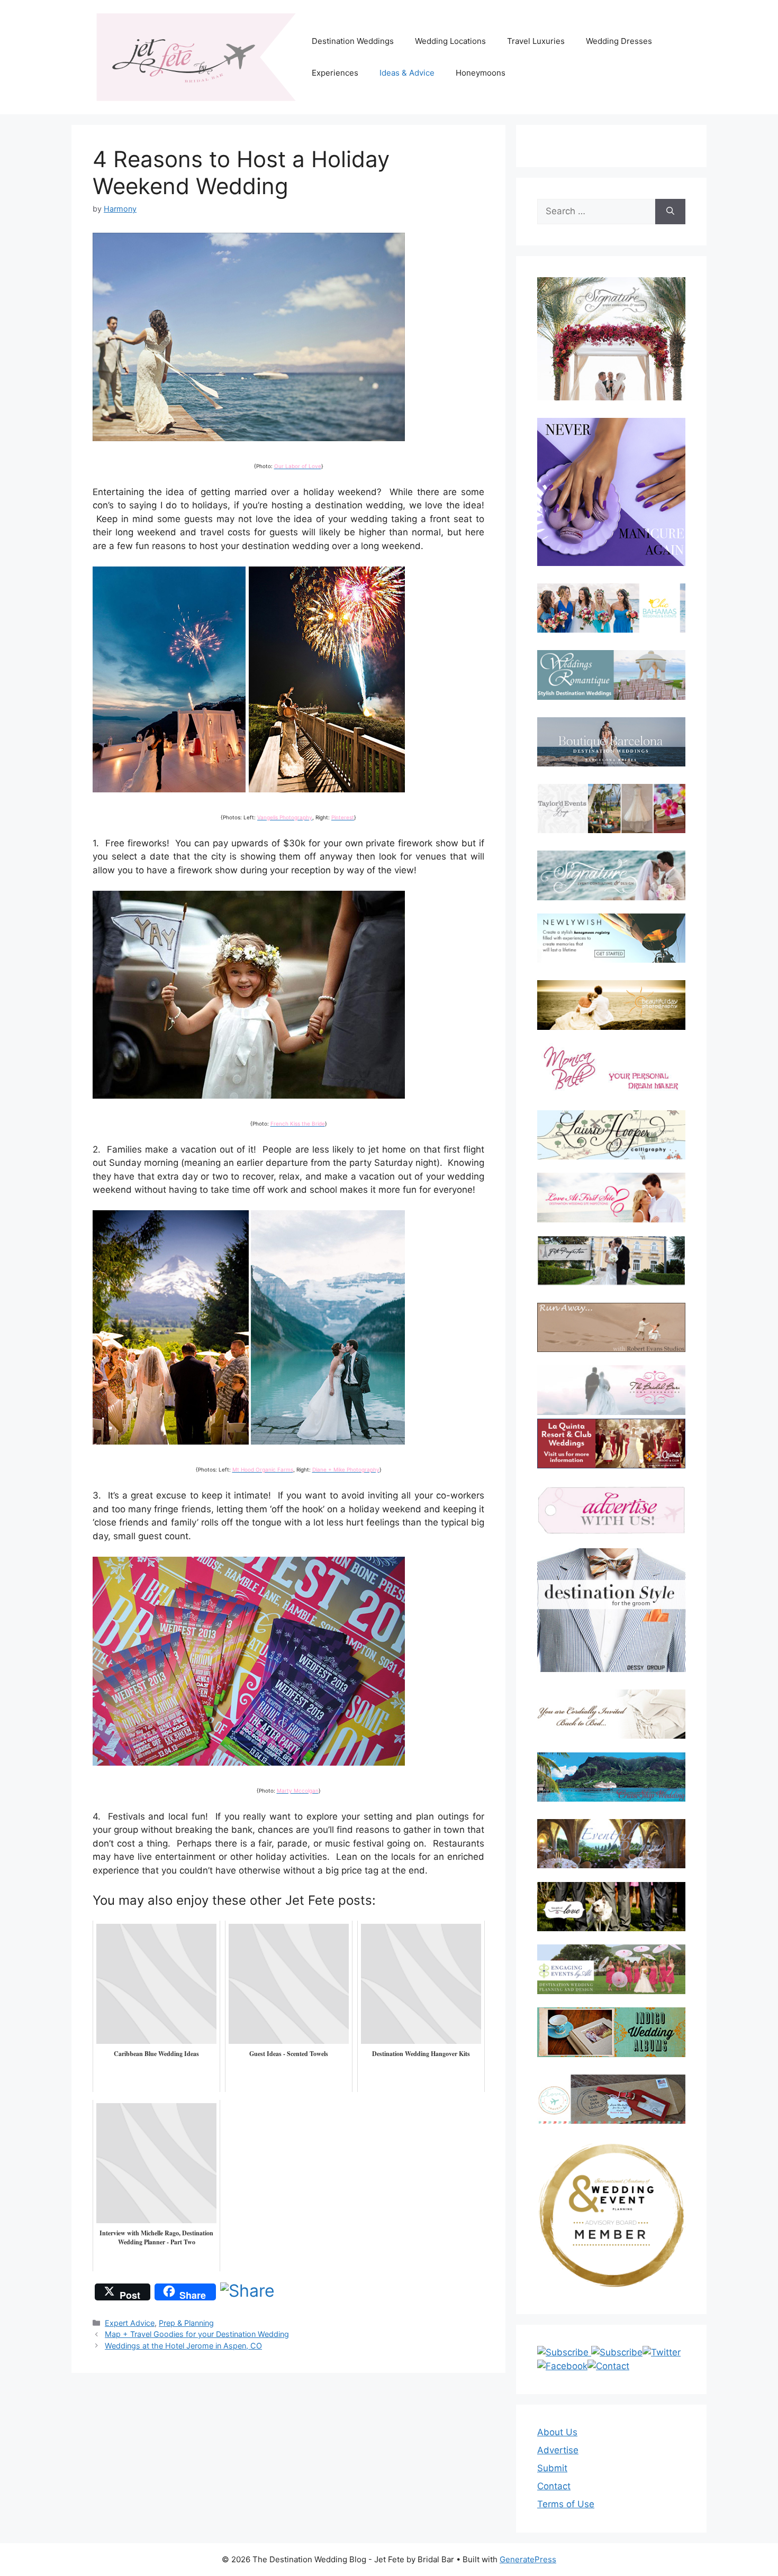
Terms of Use (566, 2504)
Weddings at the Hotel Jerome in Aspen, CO (183, 2346)
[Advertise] (611, 1510)
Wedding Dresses (619, 41)
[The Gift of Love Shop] (611, 1907)
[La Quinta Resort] (611, 1465)
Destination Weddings (353, 41)
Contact (554, 2486)
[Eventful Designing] (611, 1844)
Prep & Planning (186, 2323)
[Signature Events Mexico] (611, 875)
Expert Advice (130, 2323)
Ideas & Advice (407, 73)
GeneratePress (528, 2559)
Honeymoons (481, 73)
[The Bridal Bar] (611, 1392)
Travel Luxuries (536, 41)
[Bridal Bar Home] (611, 1714)
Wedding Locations (450, 41)
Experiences (335, 73)
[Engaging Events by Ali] (611, 1969)
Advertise (558, 2450)
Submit (552, 2468)
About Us (557, 2432)
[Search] (670, 212)
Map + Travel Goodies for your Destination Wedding (197, 2334)
